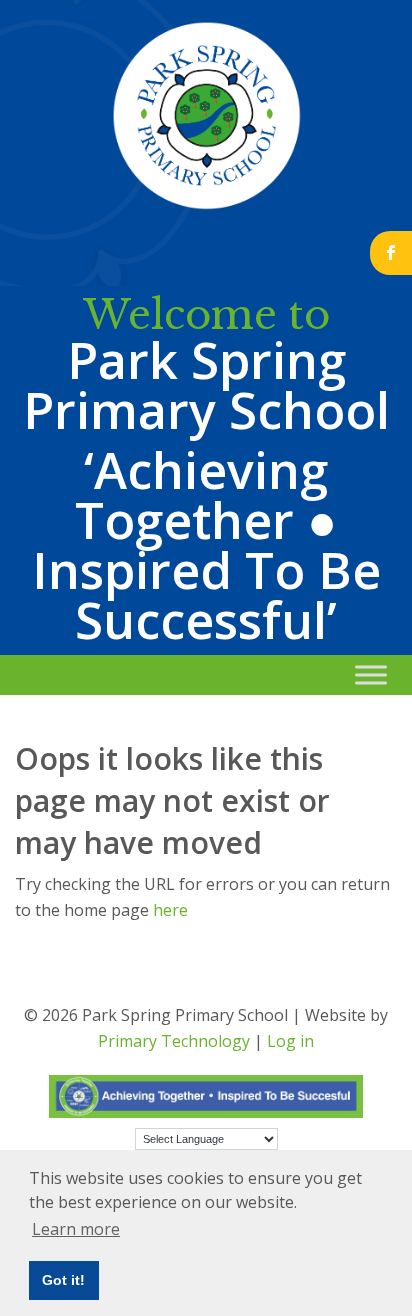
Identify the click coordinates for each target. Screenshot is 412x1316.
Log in (290, 1041)
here (170, 910)
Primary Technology (174, 1041)
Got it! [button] (63, 1280)
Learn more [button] (76, 1229)
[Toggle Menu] (371, 674)
